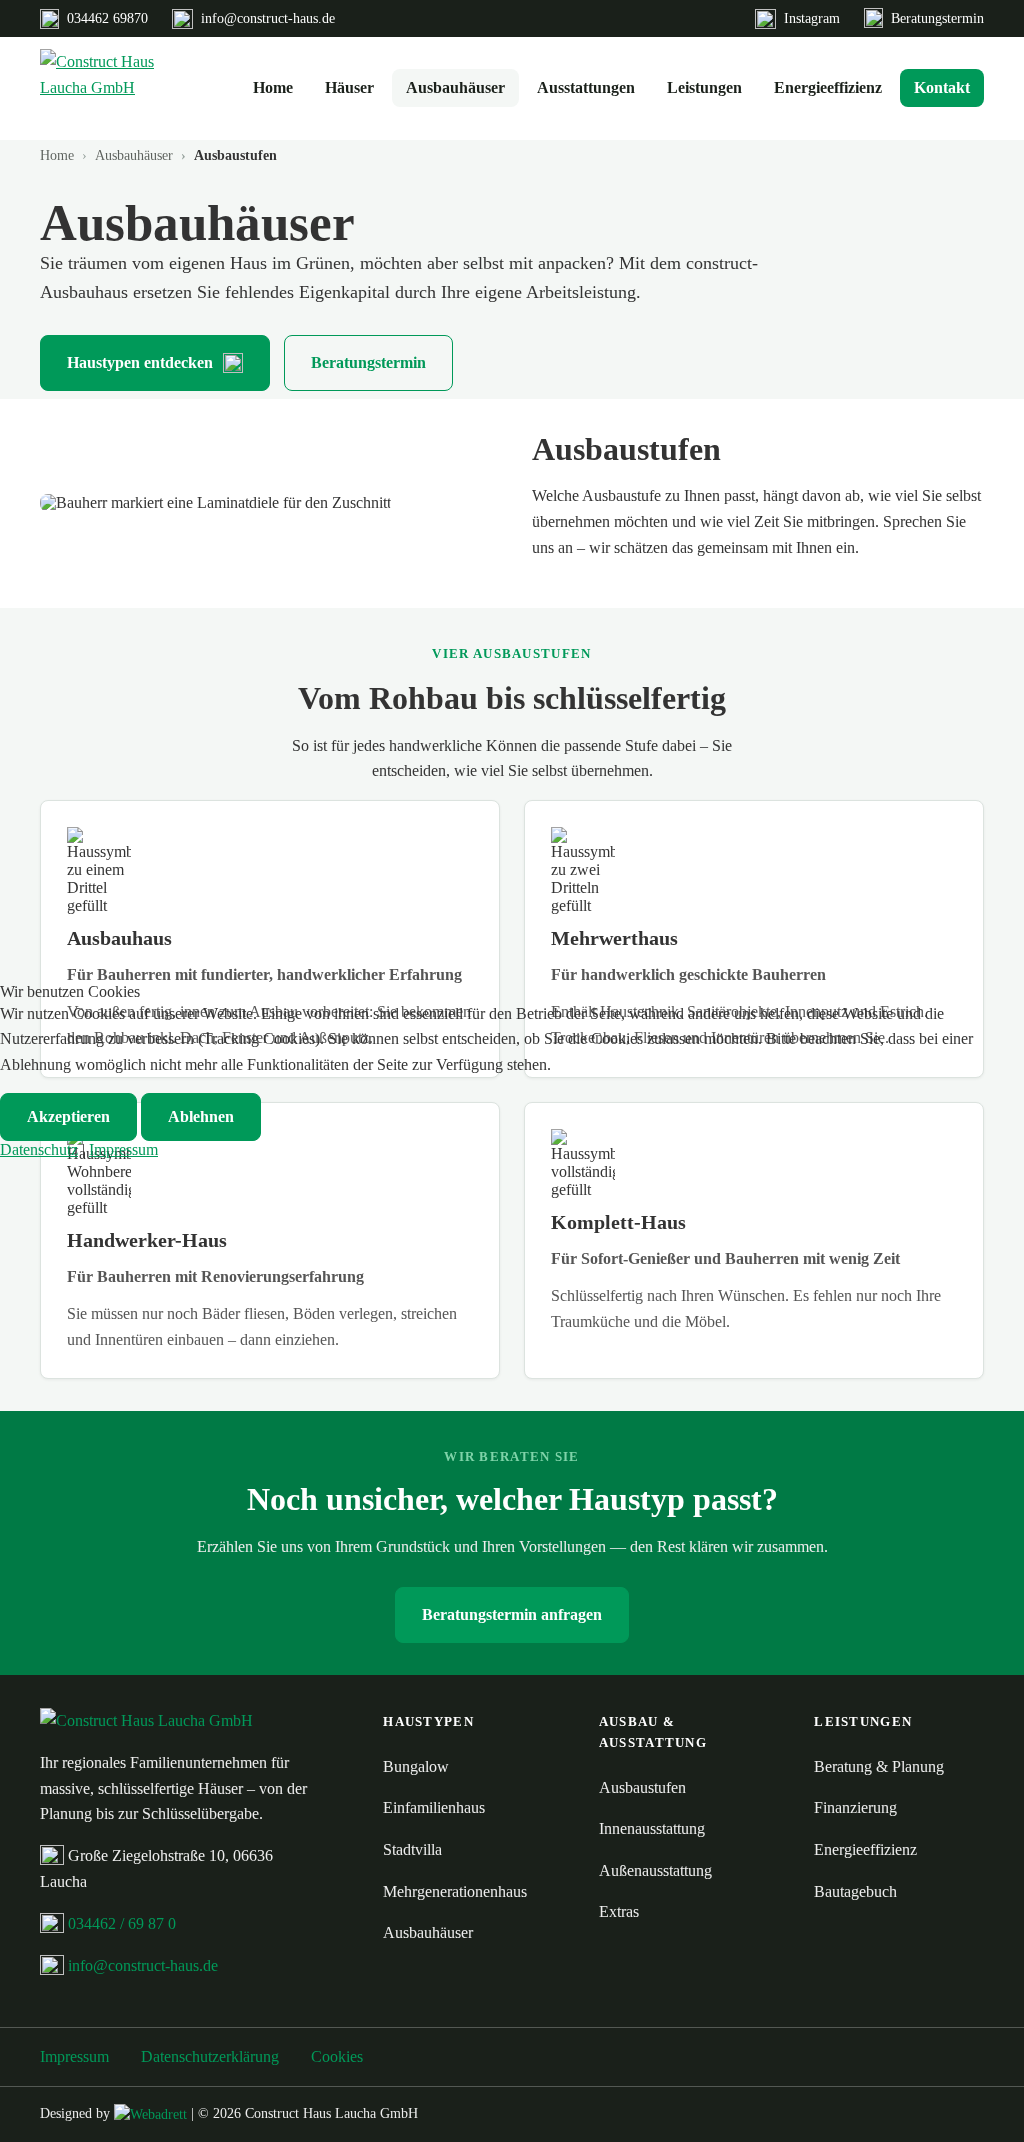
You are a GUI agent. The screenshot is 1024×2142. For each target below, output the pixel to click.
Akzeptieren (68, 1116)
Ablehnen (201, 1116)
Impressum (123, 1149)
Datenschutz (39, 1149)
